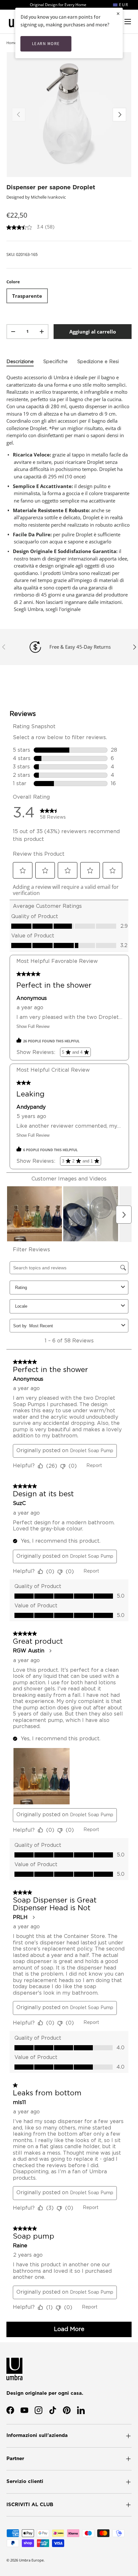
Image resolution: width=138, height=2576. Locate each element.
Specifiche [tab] (56, 362)
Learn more (46, 44)
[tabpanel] (69, 493)
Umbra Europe (31, 2560)
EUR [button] (123, 5)
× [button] (118, 13)
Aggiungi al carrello (93, 332)
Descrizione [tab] (20, 362)
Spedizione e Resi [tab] (98, 362)
